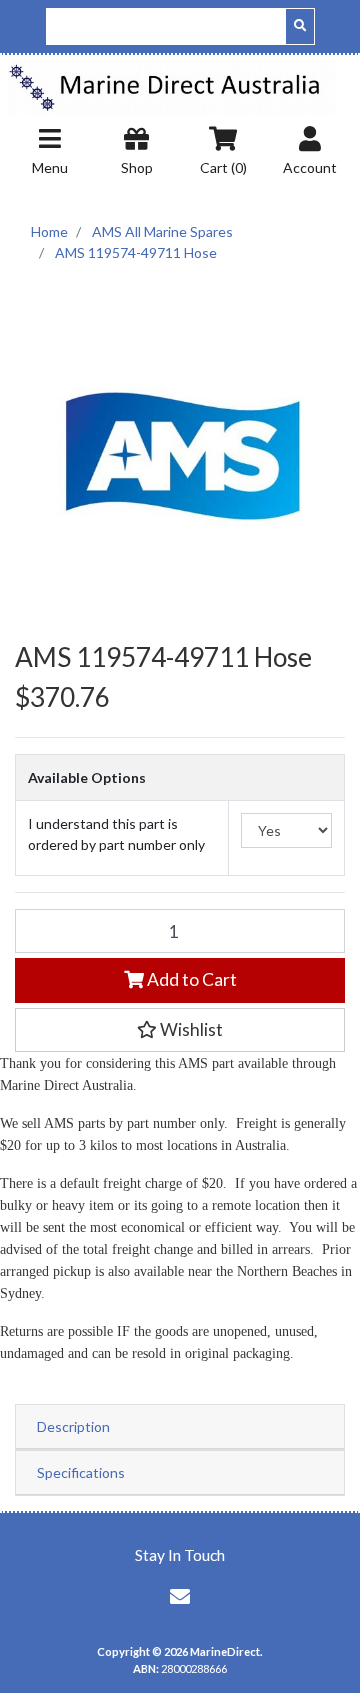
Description (73, 1426)
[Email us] (180, 1596)
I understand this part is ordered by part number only (116, 834)
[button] (180, 1030)
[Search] (300, 26)
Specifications (81, 1472)
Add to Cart (190, 979)
